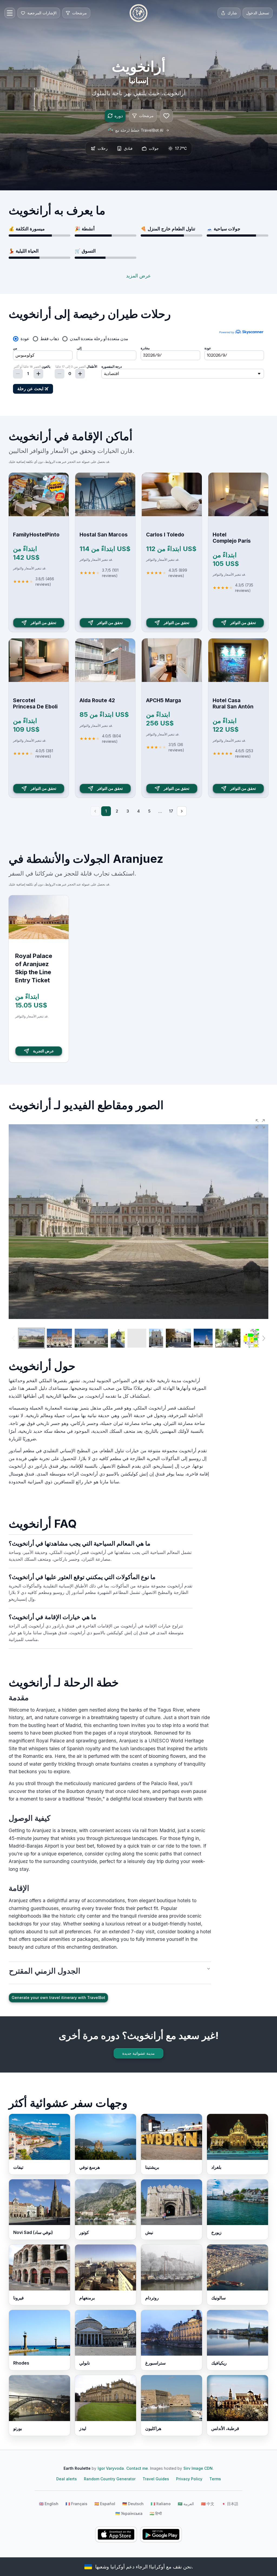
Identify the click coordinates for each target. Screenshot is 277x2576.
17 (171, 811)
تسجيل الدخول (258, 13)
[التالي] (182, 811)
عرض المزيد (138, 276)
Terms (215, 2479)
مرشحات (146, 116)
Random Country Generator (110, 2479)
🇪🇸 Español (105, 2504)
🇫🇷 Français (76, 2504)
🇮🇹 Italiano (161, 2504)
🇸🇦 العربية (186, 2504)
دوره (119, 116)
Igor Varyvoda (111, 2468)
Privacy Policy (189, 2479)
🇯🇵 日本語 (230, 2504)
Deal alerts (67, 2479)
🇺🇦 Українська (129, 2513)
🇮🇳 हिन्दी (156, 2513)
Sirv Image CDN (198, 2468)
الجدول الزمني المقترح (45, 1971)
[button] (260, 1124)
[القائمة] (10, 13)
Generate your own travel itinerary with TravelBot (58, 1998)
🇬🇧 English (49, 2504)
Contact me (137, 2468)
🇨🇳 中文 (208, 2504)
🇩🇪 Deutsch (133, 2504)
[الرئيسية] (138, 13)
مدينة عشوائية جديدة (138, 2053)
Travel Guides (156, 2479)
